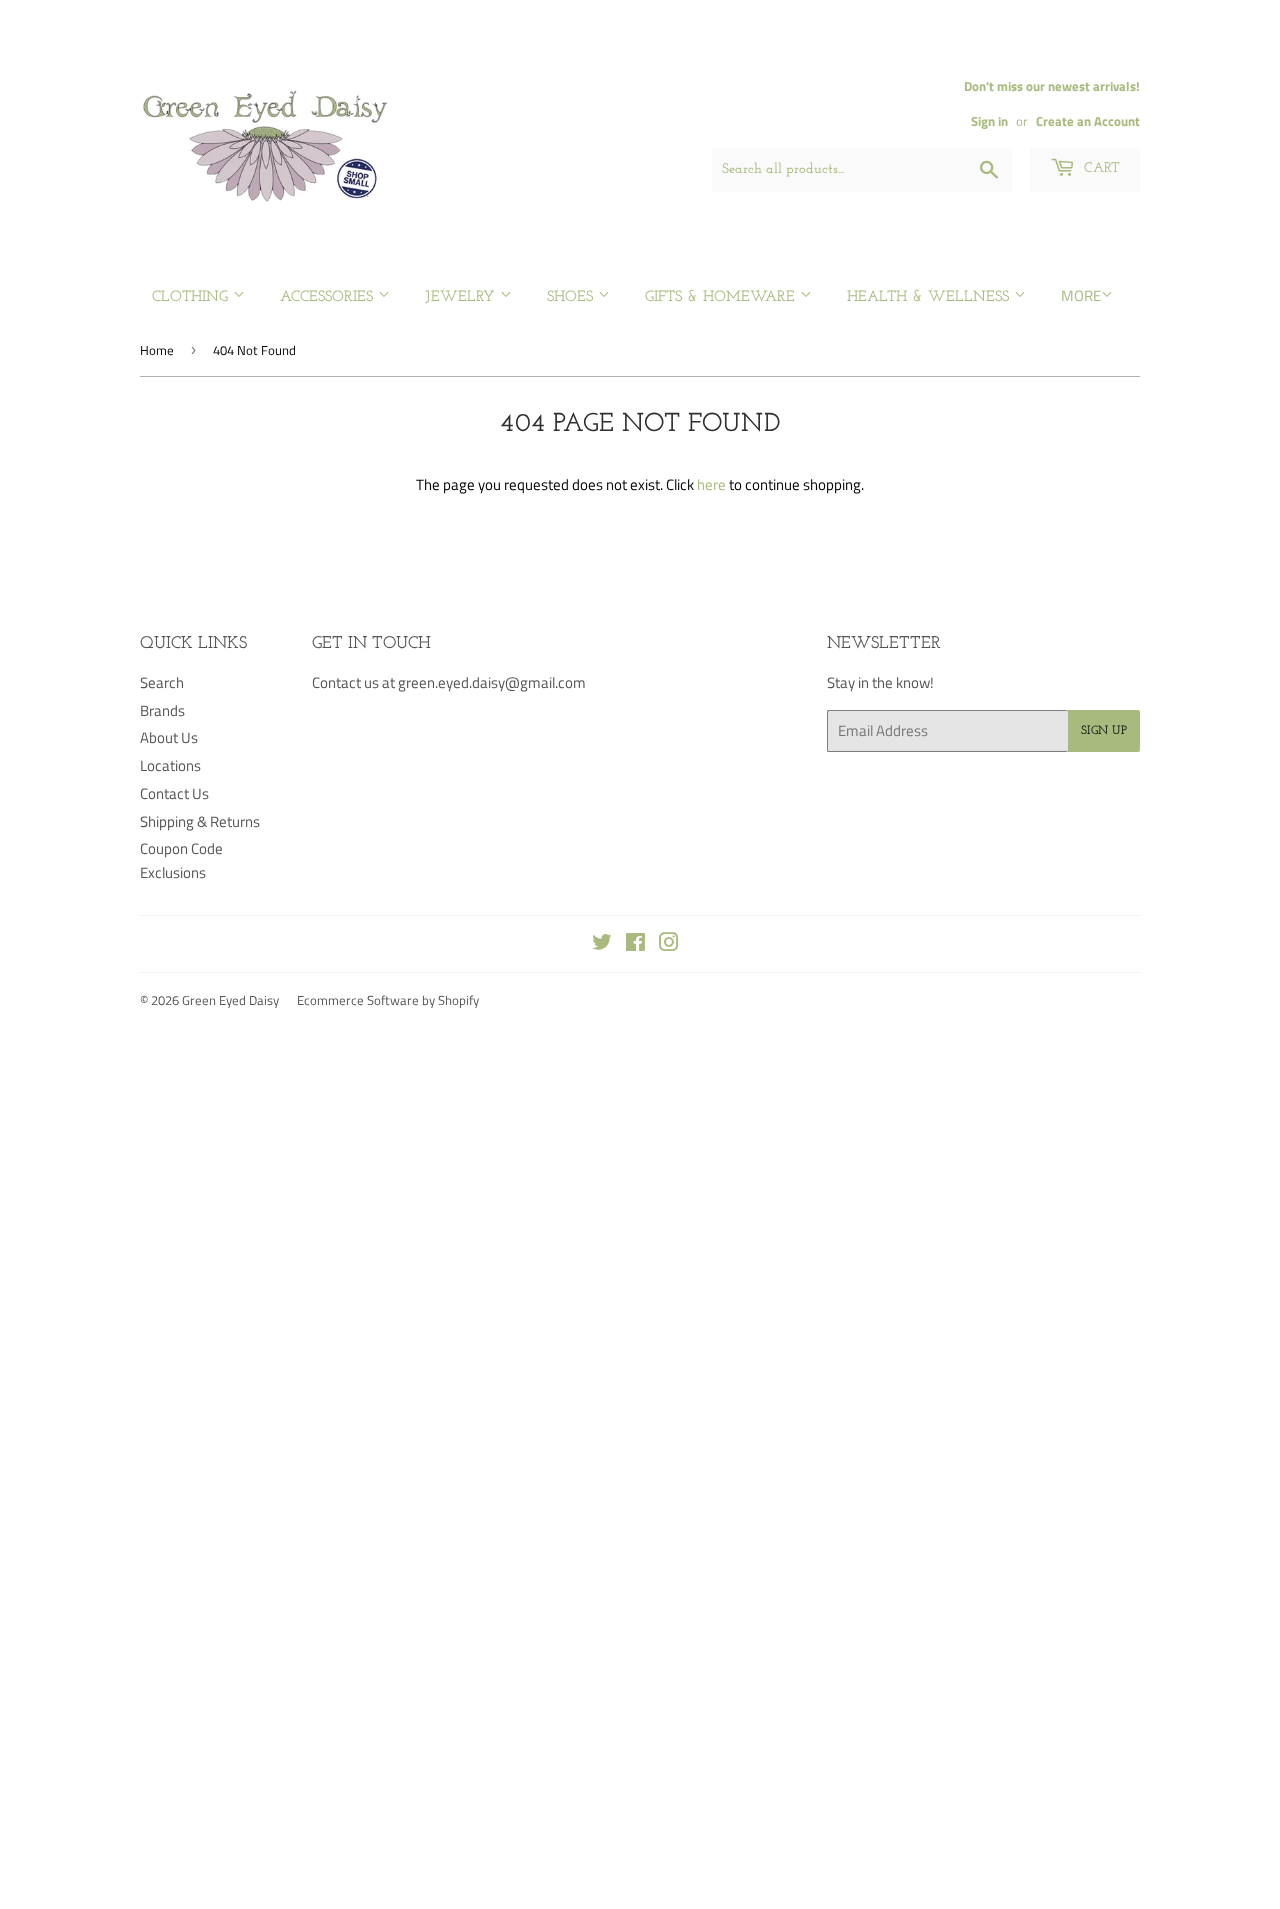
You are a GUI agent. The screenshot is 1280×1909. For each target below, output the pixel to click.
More (1081, 295)
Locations (170, 765)
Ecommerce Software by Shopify (388, 1000)
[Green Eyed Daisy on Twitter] (602, 944)
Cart (1100, 168)
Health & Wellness (930, 297)
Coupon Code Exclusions (181, 860)
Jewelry (462, 297)
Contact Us (174, 793)
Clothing (192, 297)
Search (162, 682)
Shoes (572, 297)
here (711, 484)
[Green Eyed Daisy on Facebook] (635, 944)
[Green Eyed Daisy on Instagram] (669, 944)
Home (157, 350)
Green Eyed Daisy (230, 1000)
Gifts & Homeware (722, 297)
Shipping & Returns (200, 821)
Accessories (329, 297)
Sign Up (1104, 731)
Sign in (989, 121)
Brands (162, 710)
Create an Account (1088, 121)
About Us (169, 737)
